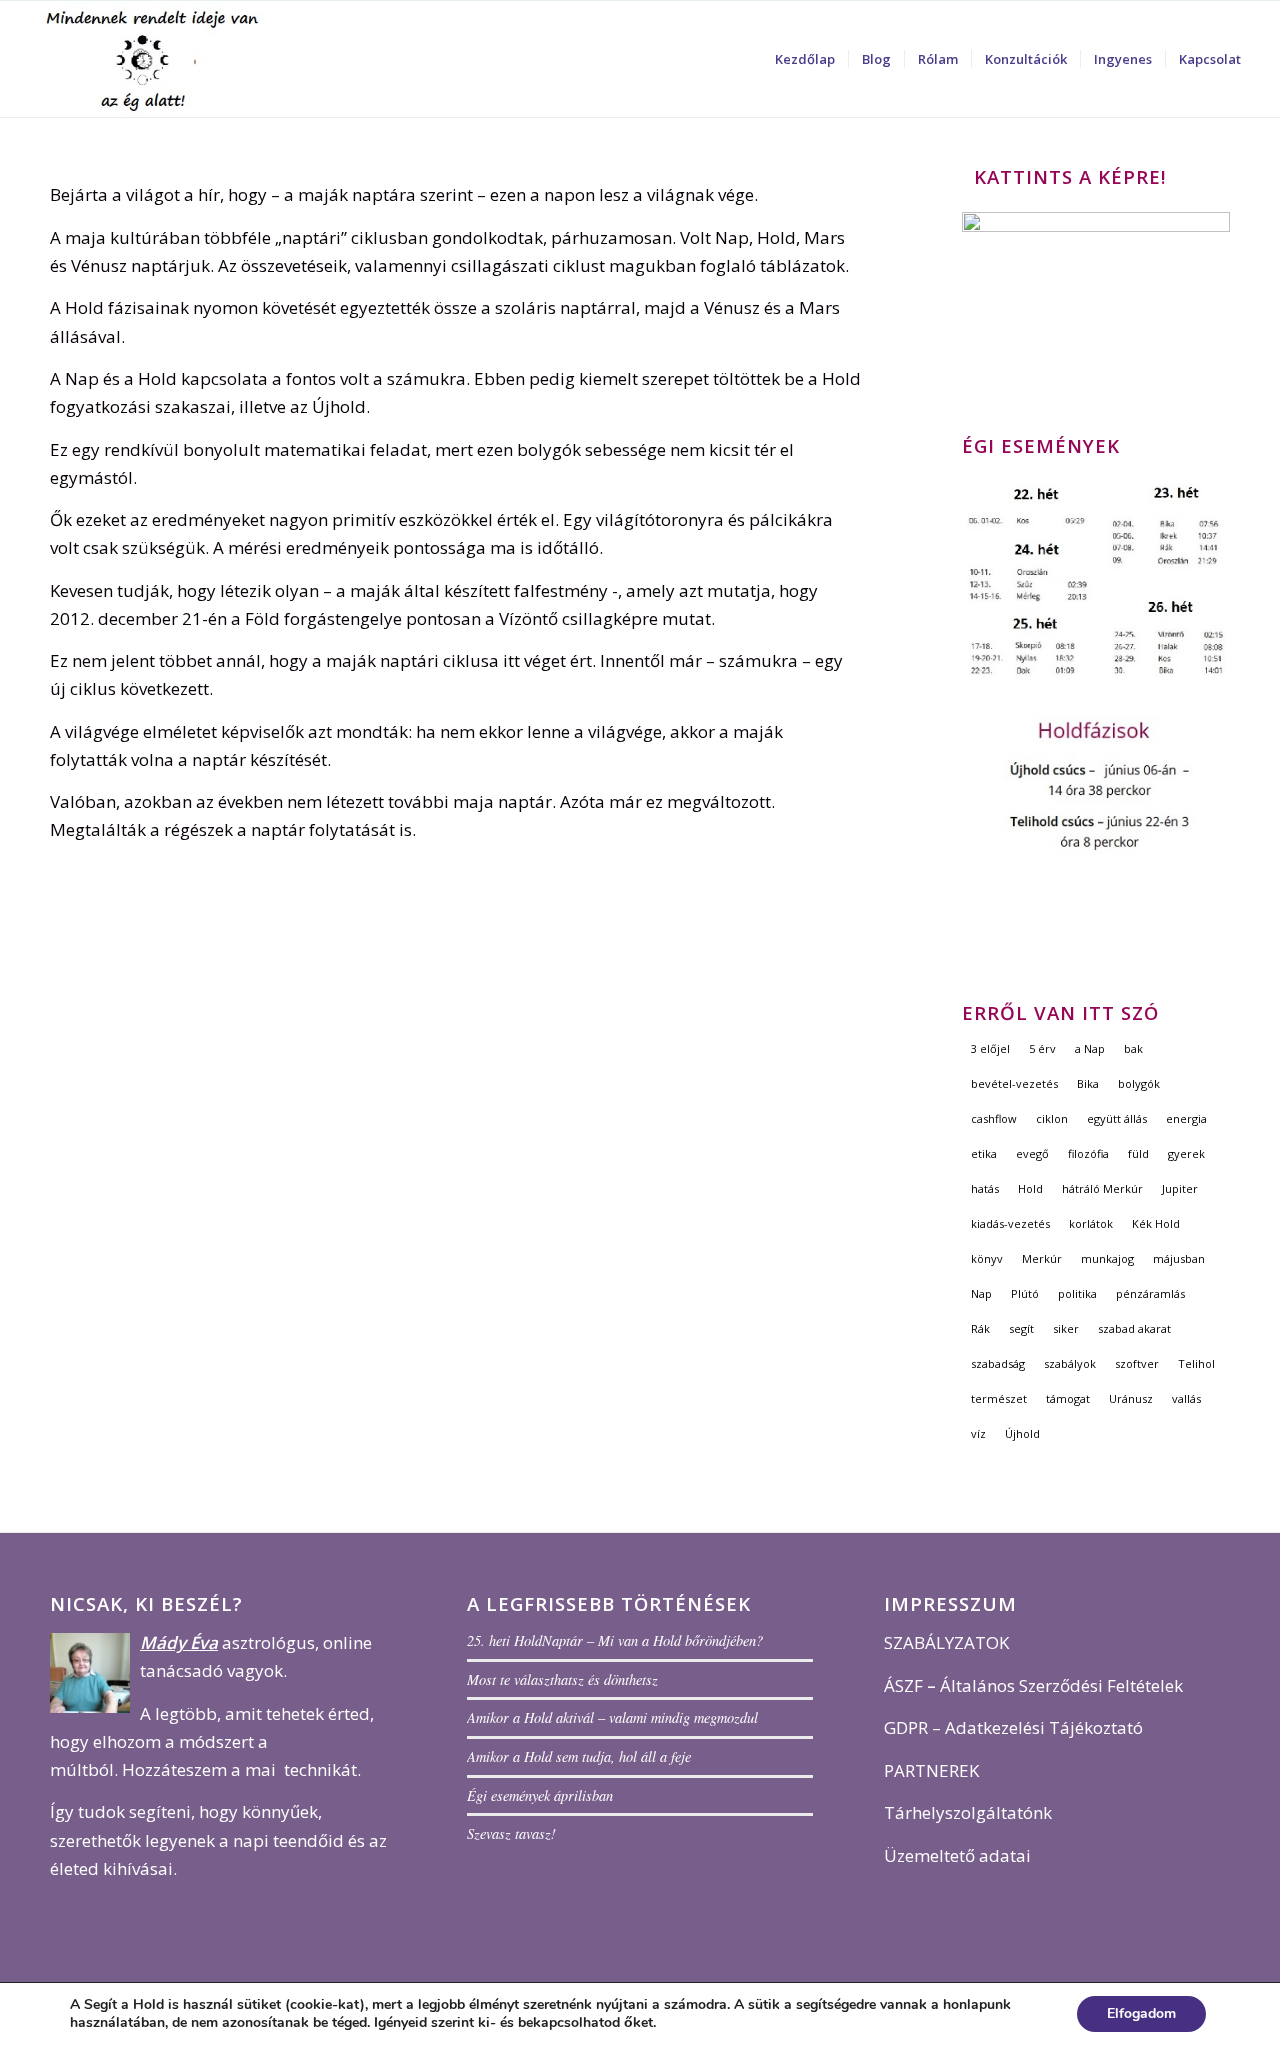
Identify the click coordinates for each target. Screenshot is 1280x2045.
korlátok (1091, 1223)
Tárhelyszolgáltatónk (968, 1812)
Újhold (1022, 1433)
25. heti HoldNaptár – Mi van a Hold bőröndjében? (615, 1640)
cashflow (994, 1118)
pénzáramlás (1150, 1293)
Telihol (1196, 1363)
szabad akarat (1134, 1328)
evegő (1032, 1153)
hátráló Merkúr (1102, 1188)
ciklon (1052, 1118)
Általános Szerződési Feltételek (1061, 1685)
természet (999, 1398)
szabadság (998, 1363)
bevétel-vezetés (1014, 1083)
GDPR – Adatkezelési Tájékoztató (1013, 1727)
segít (1021, 1328)
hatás (985, 1188)
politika (1077, 1293)
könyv (987, 1258)
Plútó (1025, 1293)
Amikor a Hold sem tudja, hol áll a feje (579, 1756)
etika (984, 1153)
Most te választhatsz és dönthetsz (562, 1679)
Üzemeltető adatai (957, 1855)
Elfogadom (1141, 2013)
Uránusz (1131, 1398)
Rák (980, 1328)
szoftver (1137, 1363)
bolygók (1139, 1083)
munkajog (1107, 1258)
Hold (1030, 1188)
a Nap (1090, 1048)
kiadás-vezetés (1010, 1223)
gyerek (1186, 1153)
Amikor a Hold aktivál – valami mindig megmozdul (612, 1717)
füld (1138, 1153)
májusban (1179, 1258)
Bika (1088, 1083)
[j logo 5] (156, 59)
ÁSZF (903, 1685)
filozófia (1088, 1153)
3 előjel (990, 1048)
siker (1066, 1328)
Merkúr (1042, 1258)
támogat (1068, 1398)
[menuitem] (805, 59)
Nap (981, 1293)
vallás (1186, 1398)
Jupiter (1180, 1188)
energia (1186, 1118)
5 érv (1042, 1048)
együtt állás (1117, 1118)
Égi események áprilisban (540, 1795)
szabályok (1070, 1363)
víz (978, 1433)
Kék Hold (1156, 1223)
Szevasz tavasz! (511, 1833)
